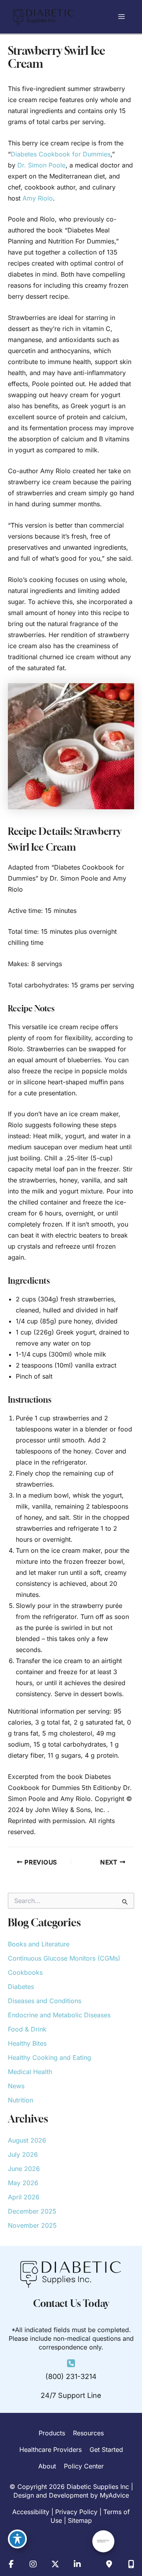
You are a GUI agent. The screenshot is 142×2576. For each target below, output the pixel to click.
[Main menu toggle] (121, 17)
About (47, 2466)
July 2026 (23, 2154)
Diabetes (21, 1987)
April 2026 (24, 2197)
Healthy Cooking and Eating (50, 2057)
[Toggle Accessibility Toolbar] (17, 2539)
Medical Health (30, 2072)
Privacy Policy (76, 2512)
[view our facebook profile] (11, 2564)
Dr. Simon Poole (41, 165)
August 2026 (27, 2140)
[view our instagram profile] (33, 2564)
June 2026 (24, 2169)
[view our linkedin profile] (77, 2564)
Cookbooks (25, 1972)
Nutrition (21, 2100)
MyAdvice (114, 2495)
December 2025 (32, 2211)
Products (52, 2433)
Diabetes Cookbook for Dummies (61, 154)
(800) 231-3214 (71, 2376)
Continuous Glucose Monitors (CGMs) (64, 1958)
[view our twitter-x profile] (55, 2564)
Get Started (106, 2450)
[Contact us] (109, 2564)
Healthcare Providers (50, 2450)
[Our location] (131, 2564)
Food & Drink (27, 2029)
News (16, 2086)
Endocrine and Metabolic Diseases (59, 2015)
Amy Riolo (38, 198)
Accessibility (31, 2512)
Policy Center (84, 2466)
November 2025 (32, 2225)
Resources (88, 2433)
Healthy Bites (27, 2043)
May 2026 (23, 2183)
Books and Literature (39, 1944)
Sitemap (80, 2520)
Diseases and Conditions (45, 2001)
